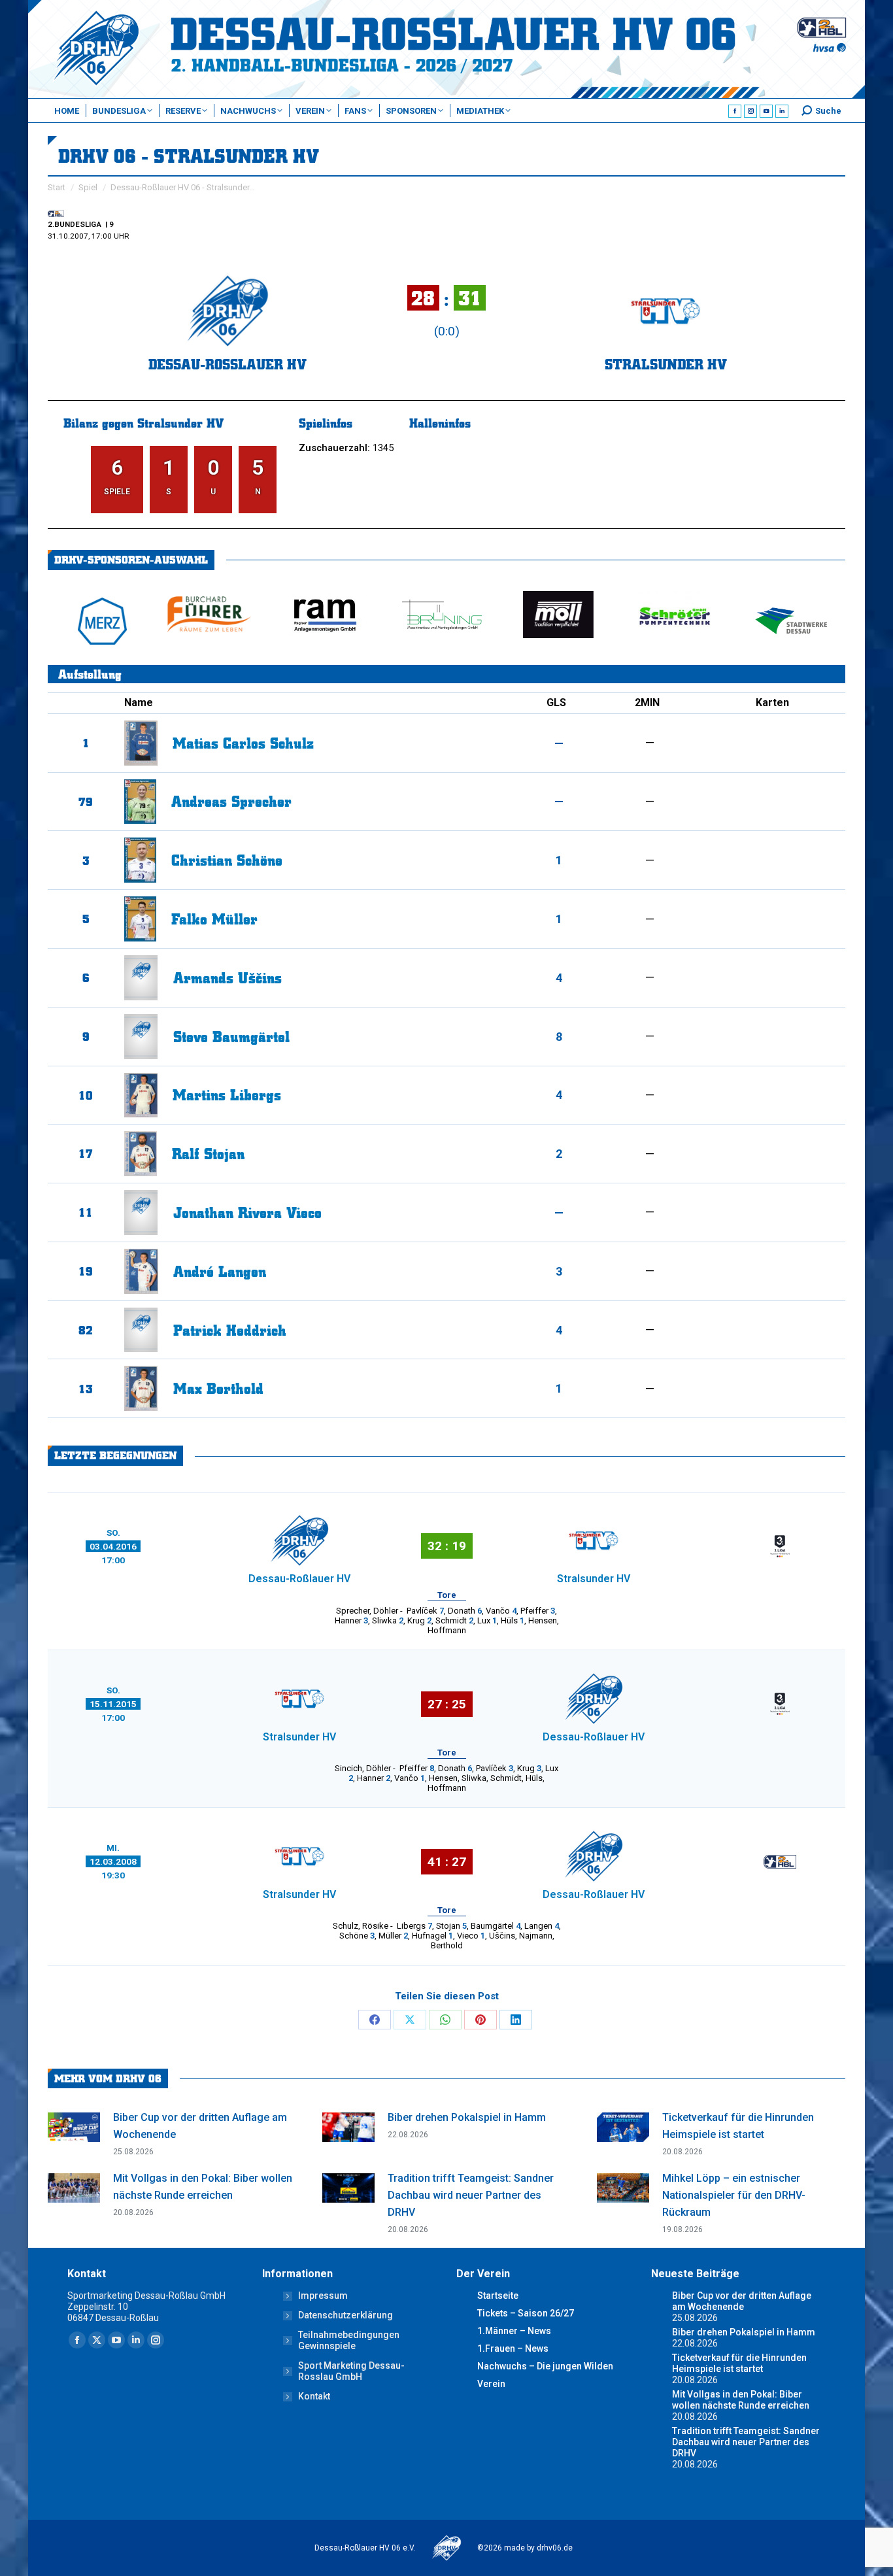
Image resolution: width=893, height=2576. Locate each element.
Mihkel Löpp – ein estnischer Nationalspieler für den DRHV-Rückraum (734, 2195)
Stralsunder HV (666, 364)
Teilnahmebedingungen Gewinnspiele (349, 2340)
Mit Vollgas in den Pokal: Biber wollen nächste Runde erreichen (203, 2187)
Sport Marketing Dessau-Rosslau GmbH (351, 2371)
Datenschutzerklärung (345, 2315)
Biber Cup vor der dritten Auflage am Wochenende (200, 2126)
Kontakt (314, 2396)
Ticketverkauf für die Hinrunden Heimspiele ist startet (738, 2126)
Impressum (323, 2296)
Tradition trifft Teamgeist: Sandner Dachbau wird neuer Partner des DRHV (471, 2195)
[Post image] (74, 2127)
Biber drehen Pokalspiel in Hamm (467, 2117)
